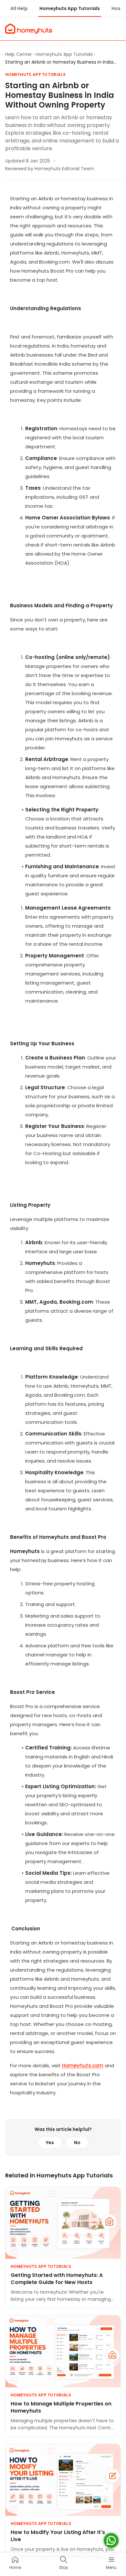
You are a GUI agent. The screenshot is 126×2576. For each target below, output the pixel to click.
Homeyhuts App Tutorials (70, 8)
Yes (50, 2143)
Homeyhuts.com (83, 2065)
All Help (19, 8)
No (77, 2143)
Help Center (19, 54)
